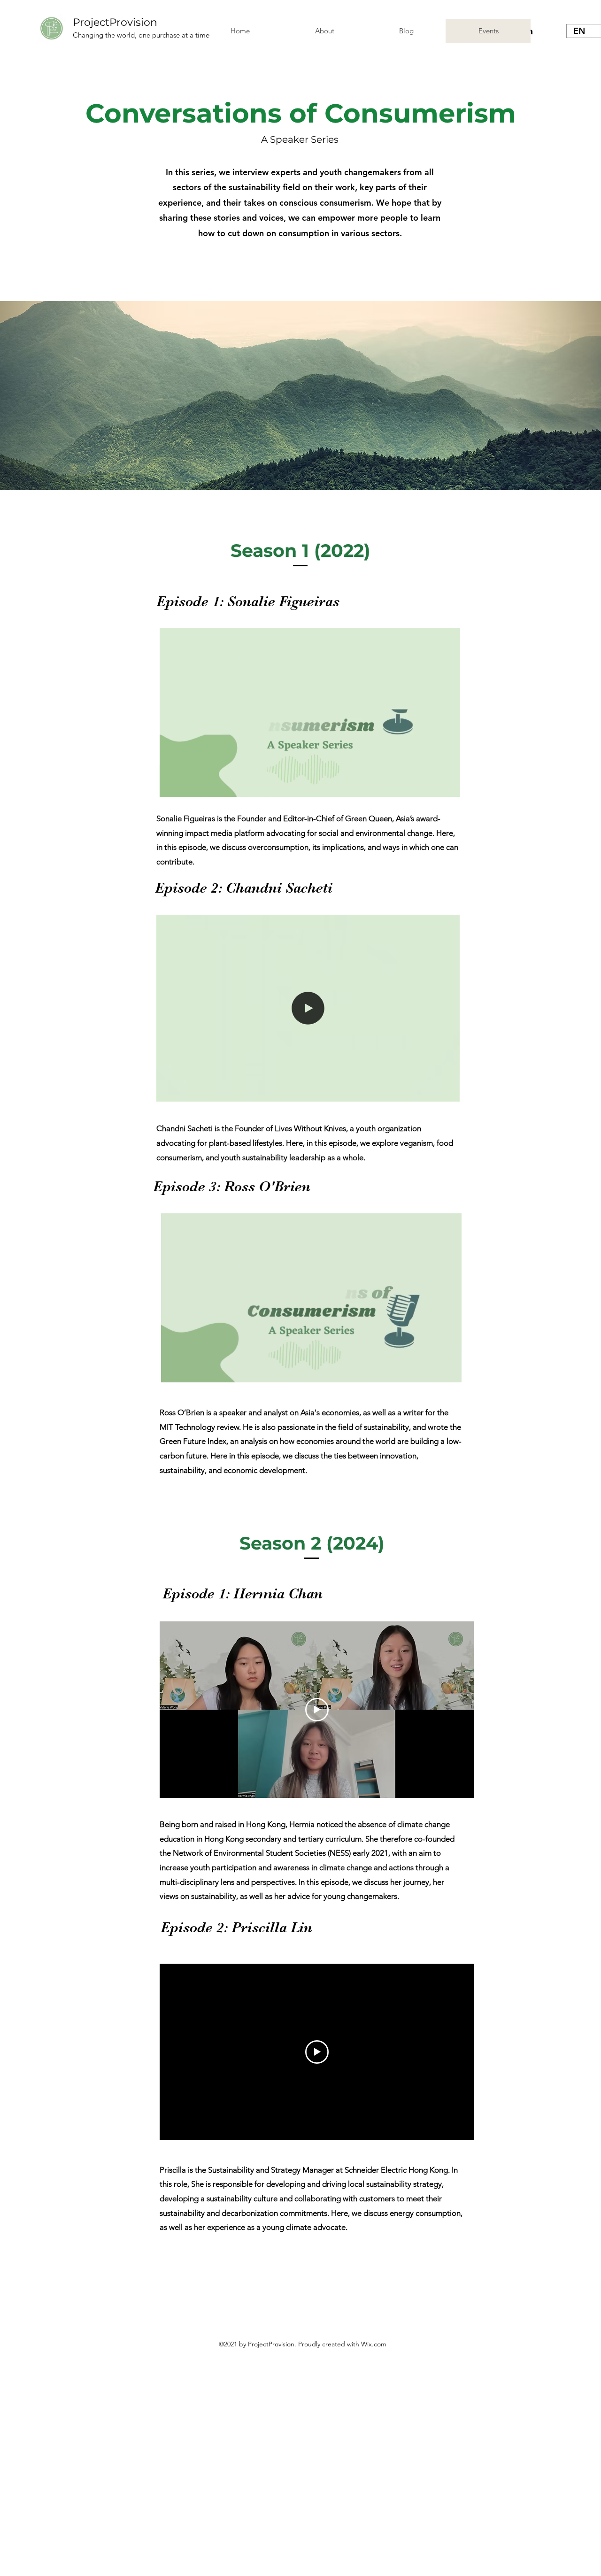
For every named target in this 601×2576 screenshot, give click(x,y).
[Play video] (317, 1710)
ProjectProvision (115, 22)
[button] (448, 787)
